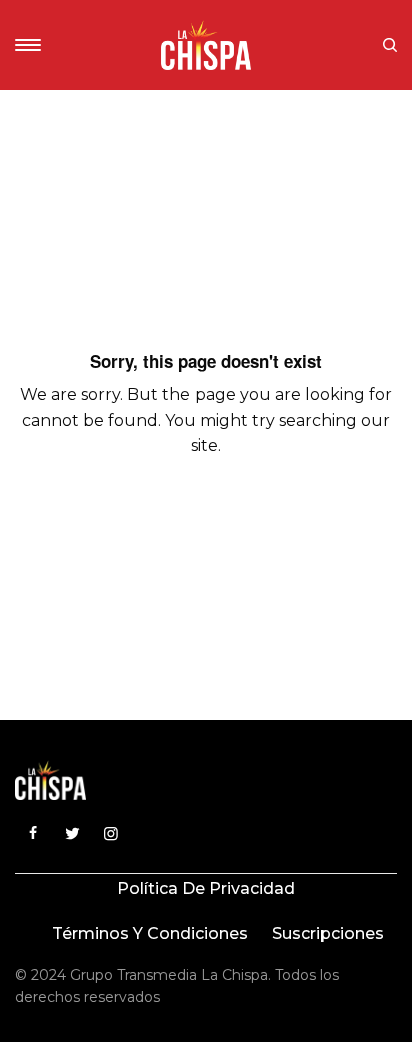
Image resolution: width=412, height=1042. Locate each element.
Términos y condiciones (150, 933)
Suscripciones (328, 933)
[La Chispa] (206, 45)
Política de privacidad (206, 888)
